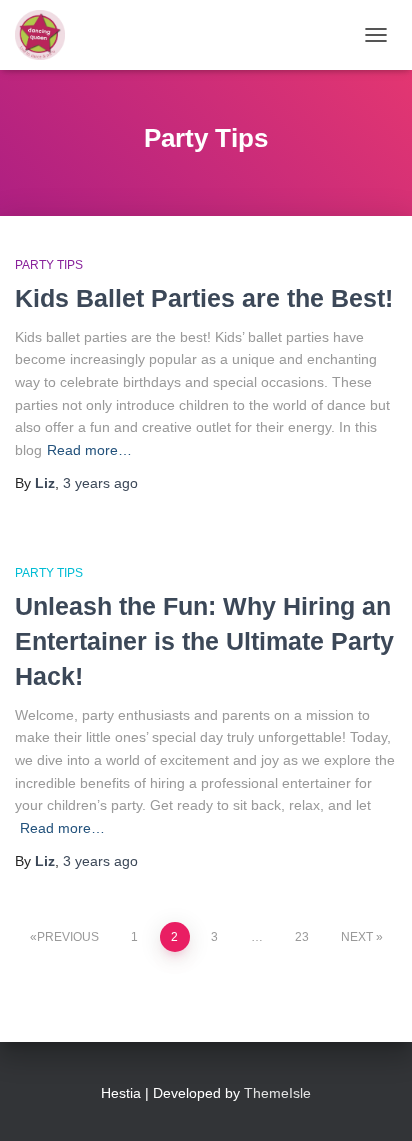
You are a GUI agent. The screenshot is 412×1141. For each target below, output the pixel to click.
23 (302, 937)
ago (100, 483)
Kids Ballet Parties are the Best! (204, 298)
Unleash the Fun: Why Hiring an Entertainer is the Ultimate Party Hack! (204, 641)
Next (357, 937)
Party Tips (49, 265)
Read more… (89, 450)
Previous (68, 937)
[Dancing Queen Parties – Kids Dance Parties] (47, 35)
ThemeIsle (277, 1093)
